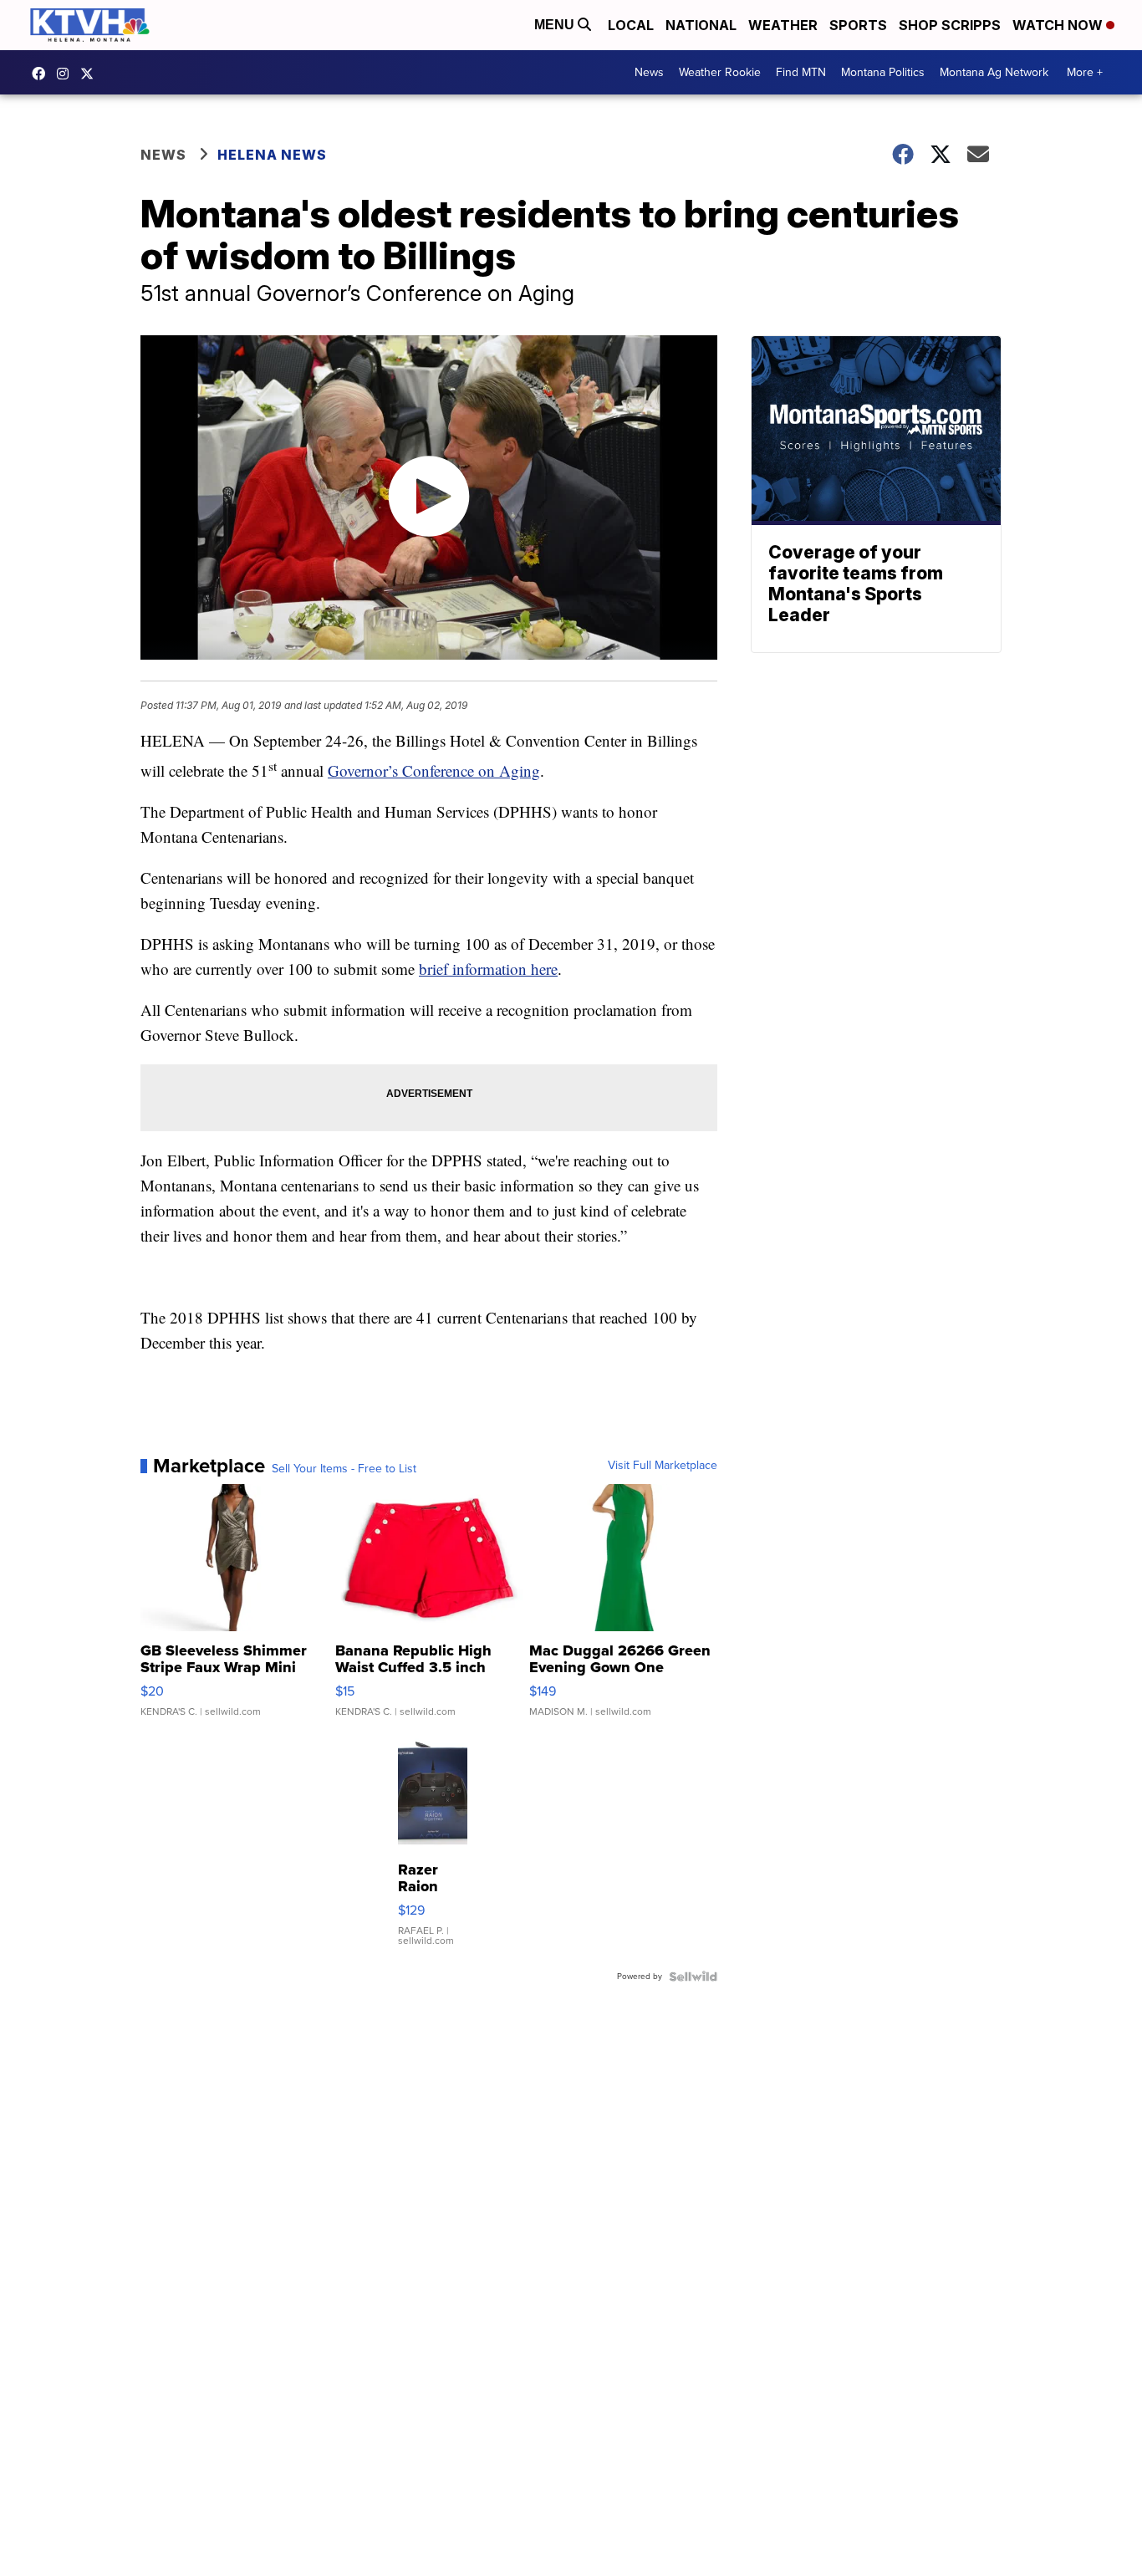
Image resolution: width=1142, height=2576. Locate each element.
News (649, 72)
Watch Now (1059, 25)
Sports (858, 25)
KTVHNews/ (43, 74)
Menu (556, 25)
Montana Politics (883, 72)
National (701, 25)
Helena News (272, 155)
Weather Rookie (720, 72)
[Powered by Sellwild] (693, 1977)
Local (631, 25)
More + (1085, 72)
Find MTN (801, 72)
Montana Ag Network (994, 72)
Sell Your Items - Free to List (344, 1469)
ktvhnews (67, 74)
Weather (783, 25)
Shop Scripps (950, 25)
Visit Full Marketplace (663, 1466)
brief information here (488, 969)
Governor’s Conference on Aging (434, 770)
